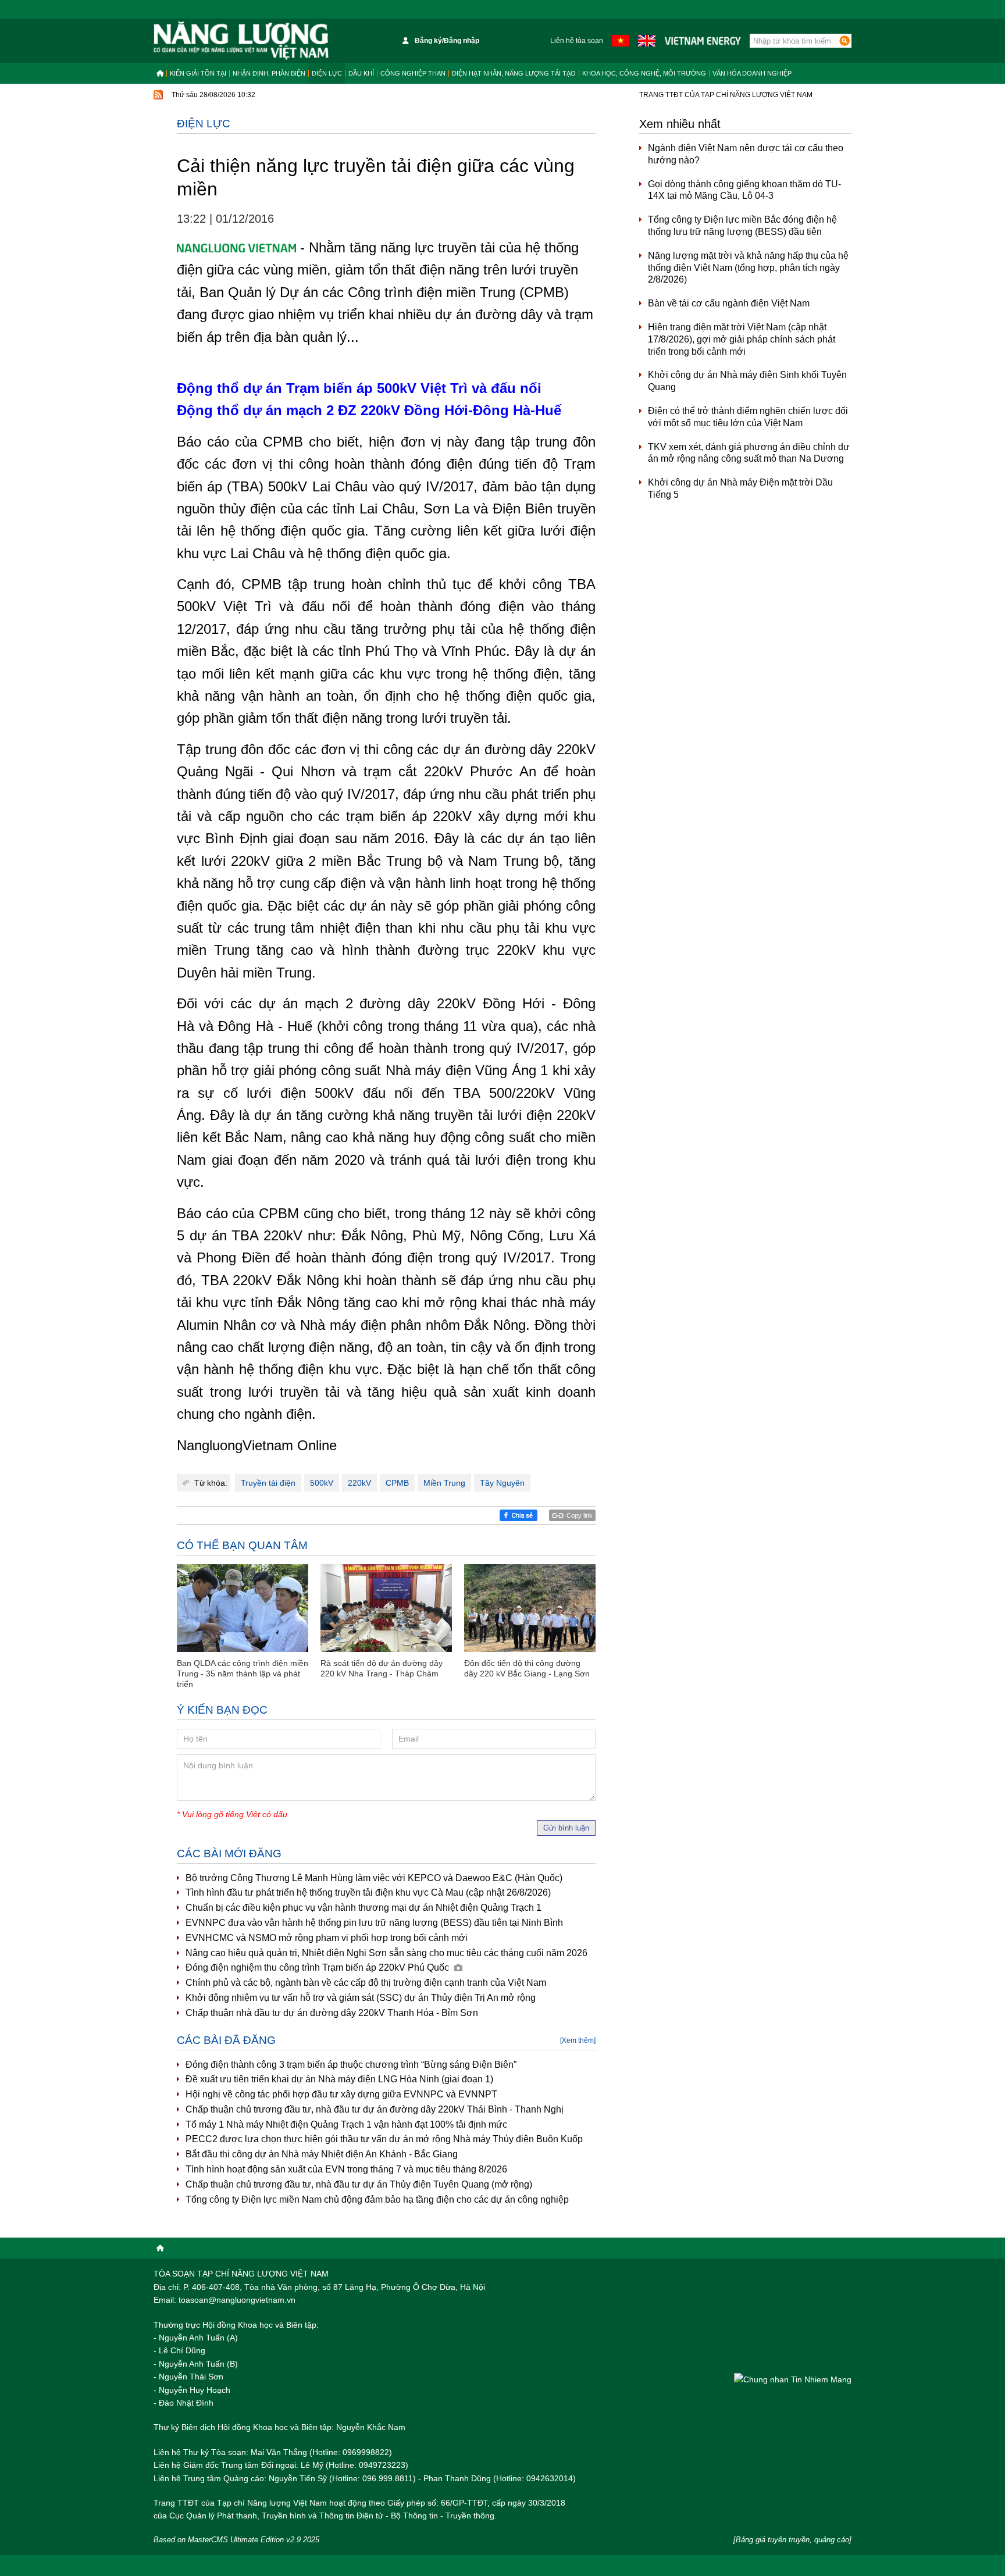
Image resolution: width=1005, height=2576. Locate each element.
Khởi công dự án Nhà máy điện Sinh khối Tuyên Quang (747, 381)
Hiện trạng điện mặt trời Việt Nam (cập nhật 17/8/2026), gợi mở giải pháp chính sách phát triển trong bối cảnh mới (742, 339)
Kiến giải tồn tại (198, 73)
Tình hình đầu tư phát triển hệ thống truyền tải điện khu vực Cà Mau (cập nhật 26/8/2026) (368, 1892)
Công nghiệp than (413, 73)
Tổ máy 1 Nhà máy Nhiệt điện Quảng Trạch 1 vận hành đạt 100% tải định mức (346, 2124)
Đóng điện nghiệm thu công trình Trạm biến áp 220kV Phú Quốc (318, 1967)
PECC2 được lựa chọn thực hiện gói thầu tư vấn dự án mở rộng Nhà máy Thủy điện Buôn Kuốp (384, 2139)
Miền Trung (444, 1483)
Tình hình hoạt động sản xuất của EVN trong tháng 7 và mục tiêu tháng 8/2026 (346, 2169)
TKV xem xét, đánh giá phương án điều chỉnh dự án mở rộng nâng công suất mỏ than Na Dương (749, 453)
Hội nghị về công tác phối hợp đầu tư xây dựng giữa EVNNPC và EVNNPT (341, 2094)
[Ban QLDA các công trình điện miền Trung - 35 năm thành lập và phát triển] (243, 1608)
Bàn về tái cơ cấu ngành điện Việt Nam (729, 303)
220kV (359, 1483)
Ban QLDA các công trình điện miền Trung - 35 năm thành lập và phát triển (243, 1674)
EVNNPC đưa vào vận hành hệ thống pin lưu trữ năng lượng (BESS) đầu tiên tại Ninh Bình (374, 1923)
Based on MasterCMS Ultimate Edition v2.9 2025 (236, 2540)
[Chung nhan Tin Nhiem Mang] (793, 2379)
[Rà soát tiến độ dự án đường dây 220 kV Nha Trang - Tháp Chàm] (386, 1608)
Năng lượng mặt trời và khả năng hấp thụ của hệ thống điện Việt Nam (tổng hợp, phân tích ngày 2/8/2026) (748, 268)
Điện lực (327, 73)
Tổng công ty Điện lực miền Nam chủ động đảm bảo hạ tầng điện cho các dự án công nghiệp (377, 2199)
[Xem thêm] (578, 2040)
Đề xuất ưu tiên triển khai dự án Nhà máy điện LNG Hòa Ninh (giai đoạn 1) (339, 2079)
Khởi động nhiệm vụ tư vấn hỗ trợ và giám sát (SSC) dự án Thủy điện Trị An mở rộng (361, 1998)
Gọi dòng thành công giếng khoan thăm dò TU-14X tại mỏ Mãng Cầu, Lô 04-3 (744, 190)
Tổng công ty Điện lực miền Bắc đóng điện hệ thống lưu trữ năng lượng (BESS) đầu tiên (742, 226)
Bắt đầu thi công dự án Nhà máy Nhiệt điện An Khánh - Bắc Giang (322, 2154)
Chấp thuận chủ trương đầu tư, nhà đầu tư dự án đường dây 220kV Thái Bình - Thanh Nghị (375, 2109)
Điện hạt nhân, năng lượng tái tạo (514, 73)
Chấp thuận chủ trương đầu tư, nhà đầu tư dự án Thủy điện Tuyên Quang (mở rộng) (359, 2184)
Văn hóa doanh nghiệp (752, 73)
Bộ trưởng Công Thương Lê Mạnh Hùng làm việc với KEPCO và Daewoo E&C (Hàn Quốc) (374, 1878)
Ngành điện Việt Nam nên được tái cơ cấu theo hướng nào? (746, 154)
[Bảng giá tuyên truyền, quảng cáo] (792, 2540)
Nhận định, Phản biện (269, 73)
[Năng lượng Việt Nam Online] (241, 41)
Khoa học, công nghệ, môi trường (644, 73)
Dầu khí (361, 73)
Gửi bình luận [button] (566, 1828)
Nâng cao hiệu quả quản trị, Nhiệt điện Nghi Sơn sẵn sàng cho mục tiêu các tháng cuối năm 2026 (386, 1953)
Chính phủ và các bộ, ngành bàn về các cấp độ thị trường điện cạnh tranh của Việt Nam (366, 1983)
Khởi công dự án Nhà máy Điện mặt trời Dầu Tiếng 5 (740, 488)
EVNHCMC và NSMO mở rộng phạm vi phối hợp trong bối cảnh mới (327, 1938)
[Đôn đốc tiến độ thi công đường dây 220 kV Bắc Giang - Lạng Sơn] (530, 1608)
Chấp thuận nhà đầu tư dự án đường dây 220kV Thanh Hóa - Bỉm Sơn (332, 2013)
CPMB (397, 1483)
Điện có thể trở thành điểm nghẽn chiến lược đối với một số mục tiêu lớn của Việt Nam (748, 417)
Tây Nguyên (502, 1483)
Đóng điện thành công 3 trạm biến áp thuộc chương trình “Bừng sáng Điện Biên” (351, 2065)
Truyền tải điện (268, 1483)
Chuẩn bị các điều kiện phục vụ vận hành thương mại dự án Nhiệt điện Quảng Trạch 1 (363, 1908)
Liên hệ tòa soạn (577, 41)
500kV (322, 1483)
